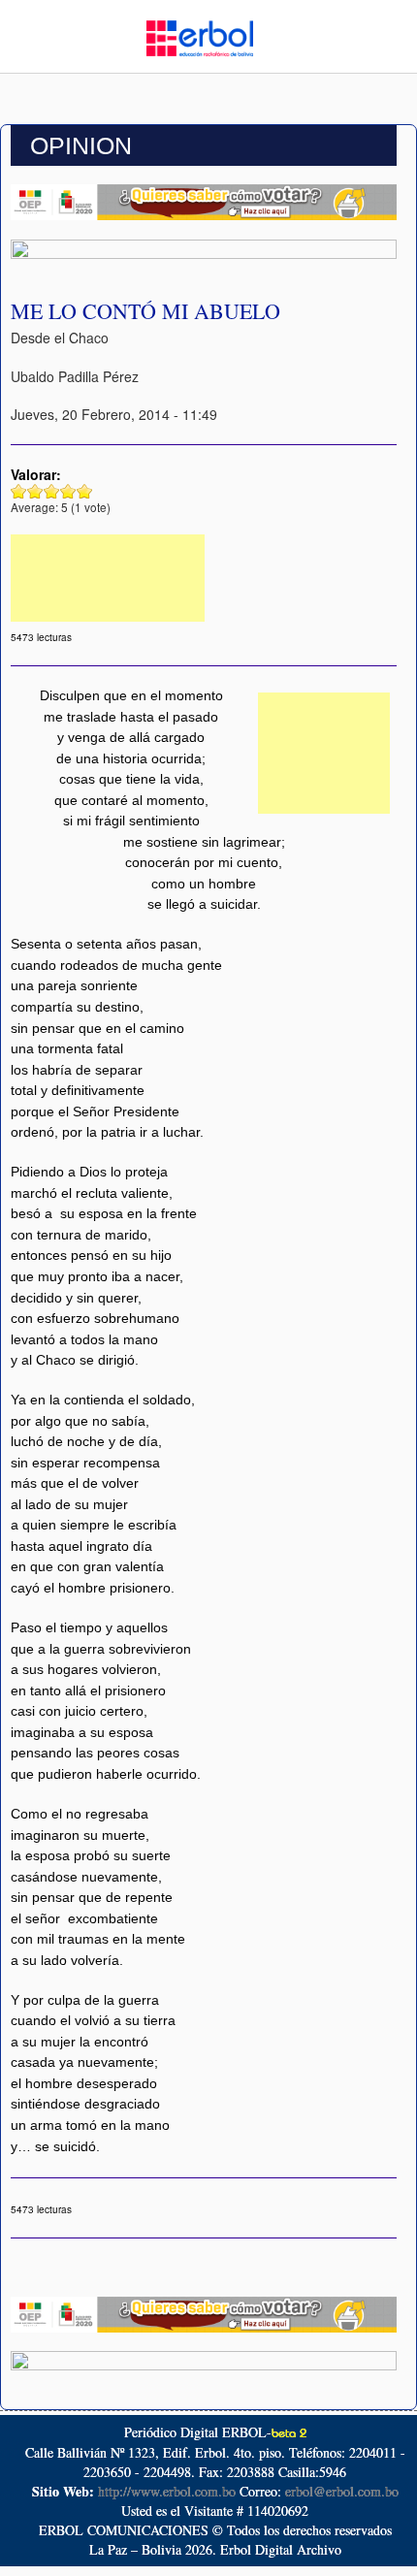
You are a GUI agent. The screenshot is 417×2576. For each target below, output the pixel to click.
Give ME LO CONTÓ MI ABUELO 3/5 (52, 491)
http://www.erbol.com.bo (167, 2491)
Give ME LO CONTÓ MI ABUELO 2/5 (35, 491)
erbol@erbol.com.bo (342, 2491)
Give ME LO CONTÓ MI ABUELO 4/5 (68, 491)
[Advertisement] (108, 578)
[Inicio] (200, 36)
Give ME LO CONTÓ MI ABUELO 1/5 (19, 491)
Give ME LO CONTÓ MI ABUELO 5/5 (85, 491)
